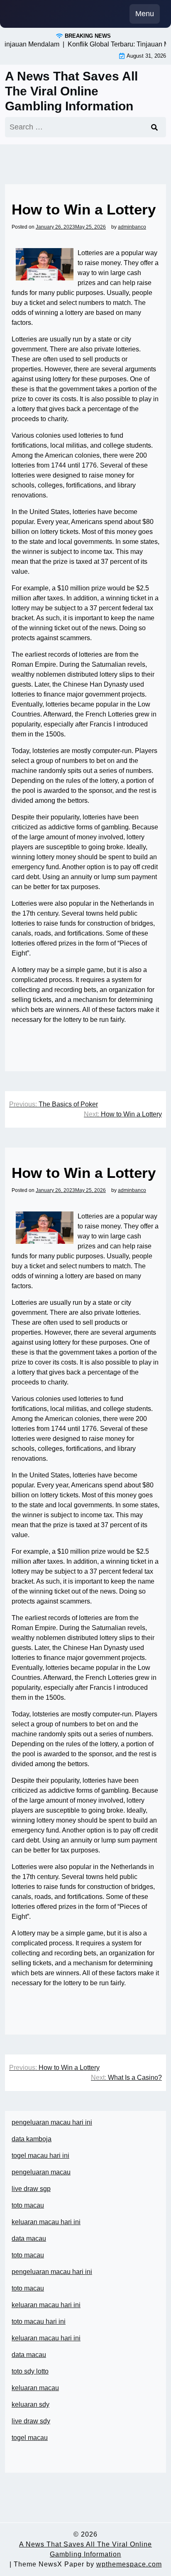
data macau (29, 2355)
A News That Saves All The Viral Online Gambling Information (71, 91)
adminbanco (132, 227)
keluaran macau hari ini (46, 2222)
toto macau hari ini (39, 2321)
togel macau (30, 2438)
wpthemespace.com (129, 2564)
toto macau (28, 2205)
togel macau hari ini (40, 2156)
